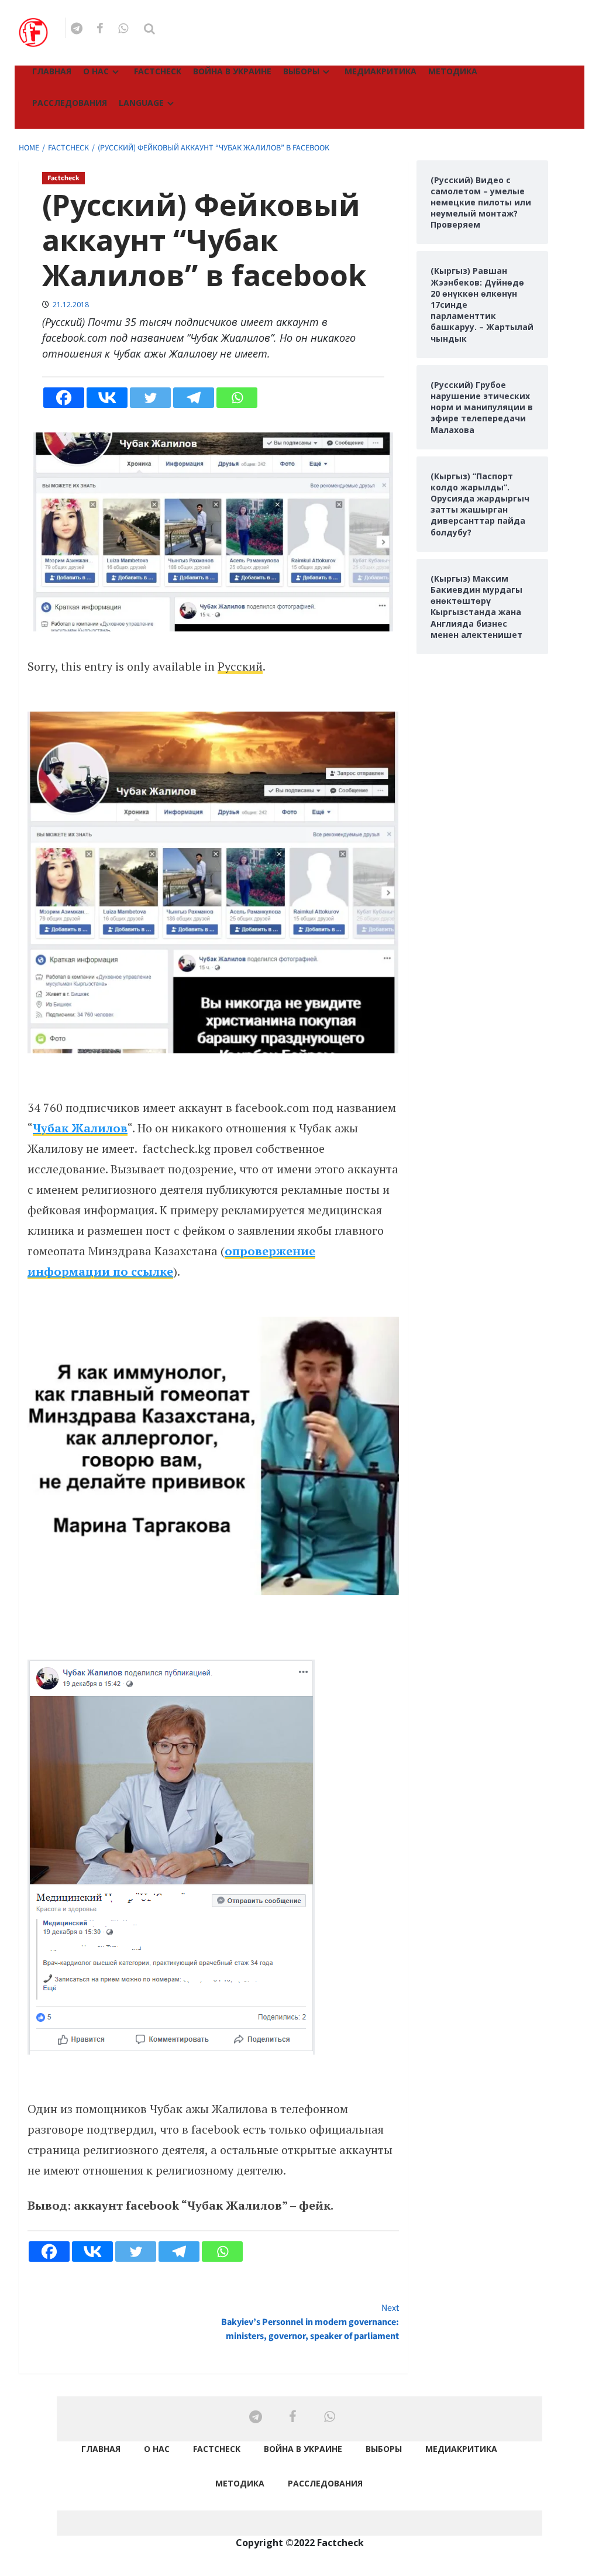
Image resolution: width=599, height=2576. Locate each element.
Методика (453, 71)
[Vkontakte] (107, 398)
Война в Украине (232, 71)
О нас (96, 71)
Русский (240, 666)
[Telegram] (194, 398)
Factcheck (158, 71)
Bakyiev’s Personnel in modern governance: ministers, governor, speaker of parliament (310, 2322)
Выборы (301, 71)
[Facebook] (64, 398)
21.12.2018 (71, 305)
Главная (52, 71)
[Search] (149, 29)
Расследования (70, 103)
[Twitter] (150, 398)
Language (141, 103)
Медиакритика (381, 71)
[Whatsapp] (237, 398)
